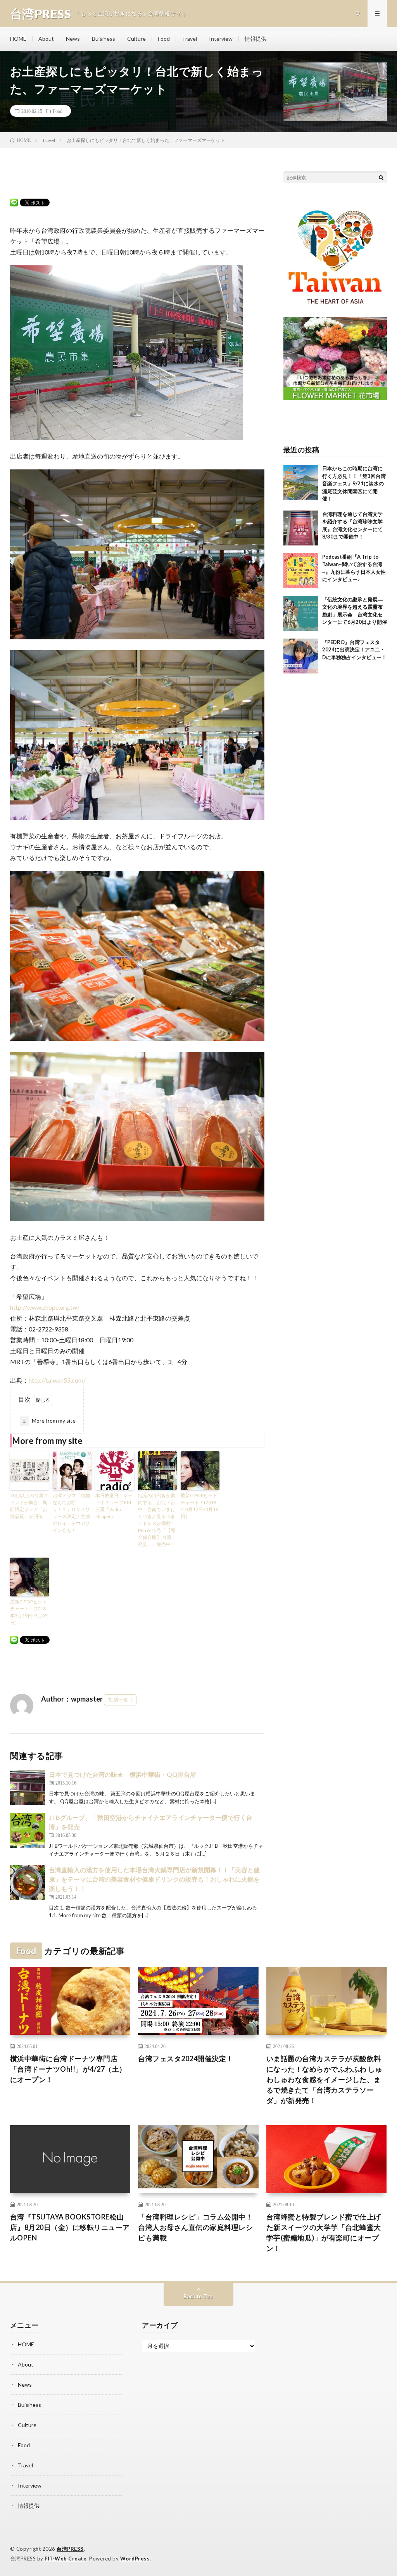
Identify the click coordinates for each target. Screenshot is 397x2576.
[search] (381, 177)
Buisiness (104, 39)
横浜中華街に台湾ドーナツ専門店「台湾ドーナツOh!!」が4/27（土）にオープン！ (68, 2069)
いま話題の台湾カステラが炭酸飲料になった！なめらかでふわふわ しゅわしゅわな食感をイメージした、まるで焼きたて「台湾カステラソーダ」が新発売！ (325, 2079)
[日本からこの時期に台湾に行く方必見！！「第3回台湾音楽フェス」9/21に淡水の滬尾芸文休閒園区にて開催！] (301, 482)
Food (164, 39)
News (73, 39)
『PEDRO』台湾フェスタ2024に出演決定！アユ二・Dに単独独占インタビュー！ (354, 650)
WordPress (135, 2559)
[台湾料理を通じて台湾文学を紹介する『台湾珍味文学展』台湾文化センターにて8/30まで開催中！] (301, 528)
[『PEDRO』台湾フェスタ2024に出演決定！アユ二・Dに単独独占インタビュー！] (301, 656)
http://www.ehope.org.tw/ (45, 1307)
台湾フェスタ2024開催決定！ (186, 2058)
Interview (221, 39)
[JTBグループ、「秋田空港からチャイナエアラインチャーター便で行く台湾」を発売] (28, 1830)
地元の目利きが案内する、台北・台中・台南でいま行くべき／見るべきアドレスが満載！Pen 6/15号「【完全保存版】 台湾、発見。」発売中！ (157, 1520)
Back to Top (198, 2296)
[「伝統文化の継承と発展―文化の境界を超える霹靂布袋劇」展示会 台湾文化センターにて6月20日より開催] (301, 613)
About (46, 39)
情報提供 (255, 39)
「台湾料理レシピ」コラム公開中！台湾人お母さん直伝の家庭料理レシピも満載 (195, 2227)
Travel (189, 39)
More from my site (49, 1420)
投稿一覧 (118, 1700)
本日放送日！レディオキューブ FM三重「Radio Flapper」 (114, 1506)
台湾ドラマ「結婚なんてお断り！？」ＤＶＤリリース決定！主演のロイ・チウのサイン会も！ (71, 1513)
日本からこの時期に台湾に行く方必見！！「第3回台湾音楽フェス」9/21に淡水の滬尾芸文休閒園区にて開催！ (354, 483)
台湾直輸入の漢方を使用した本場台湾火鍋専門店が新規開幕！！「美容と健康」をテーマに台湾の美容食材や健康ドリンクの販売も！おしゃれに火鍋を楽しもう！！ (154, 1879)
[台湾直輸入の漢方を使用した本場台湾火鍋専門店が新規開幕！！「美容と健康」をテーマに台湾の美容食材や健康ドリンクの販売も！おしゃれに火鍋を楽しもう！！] (28, 1883)
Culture (136, 39)
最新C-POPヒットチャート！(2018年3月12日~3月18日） (199, 1506)
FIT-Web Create (66, 2559)
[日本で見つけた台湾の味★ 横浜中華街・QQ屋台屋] (28, 1787)
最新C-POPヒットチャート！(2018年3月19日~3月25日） (29, 1612)
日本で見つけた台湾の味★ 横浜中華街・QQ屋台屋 (123, 1774)
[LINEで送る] (14, 202)
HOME (18, 39)
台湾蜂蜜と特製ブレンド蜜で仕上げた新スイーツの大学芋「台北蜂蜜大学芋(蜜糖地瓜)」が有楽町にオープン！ (324, 2232)
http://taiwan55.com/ (57, 1380)
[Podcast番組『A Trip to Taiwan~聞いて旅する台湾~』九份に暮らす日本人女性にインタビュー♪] (301, 571)
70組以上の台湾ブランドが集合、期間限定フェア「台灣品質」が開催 (29, 1506)
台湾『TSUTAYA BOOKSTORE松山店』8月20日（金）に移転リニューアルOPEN (70, 2227)
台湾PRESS (70, 2549)
